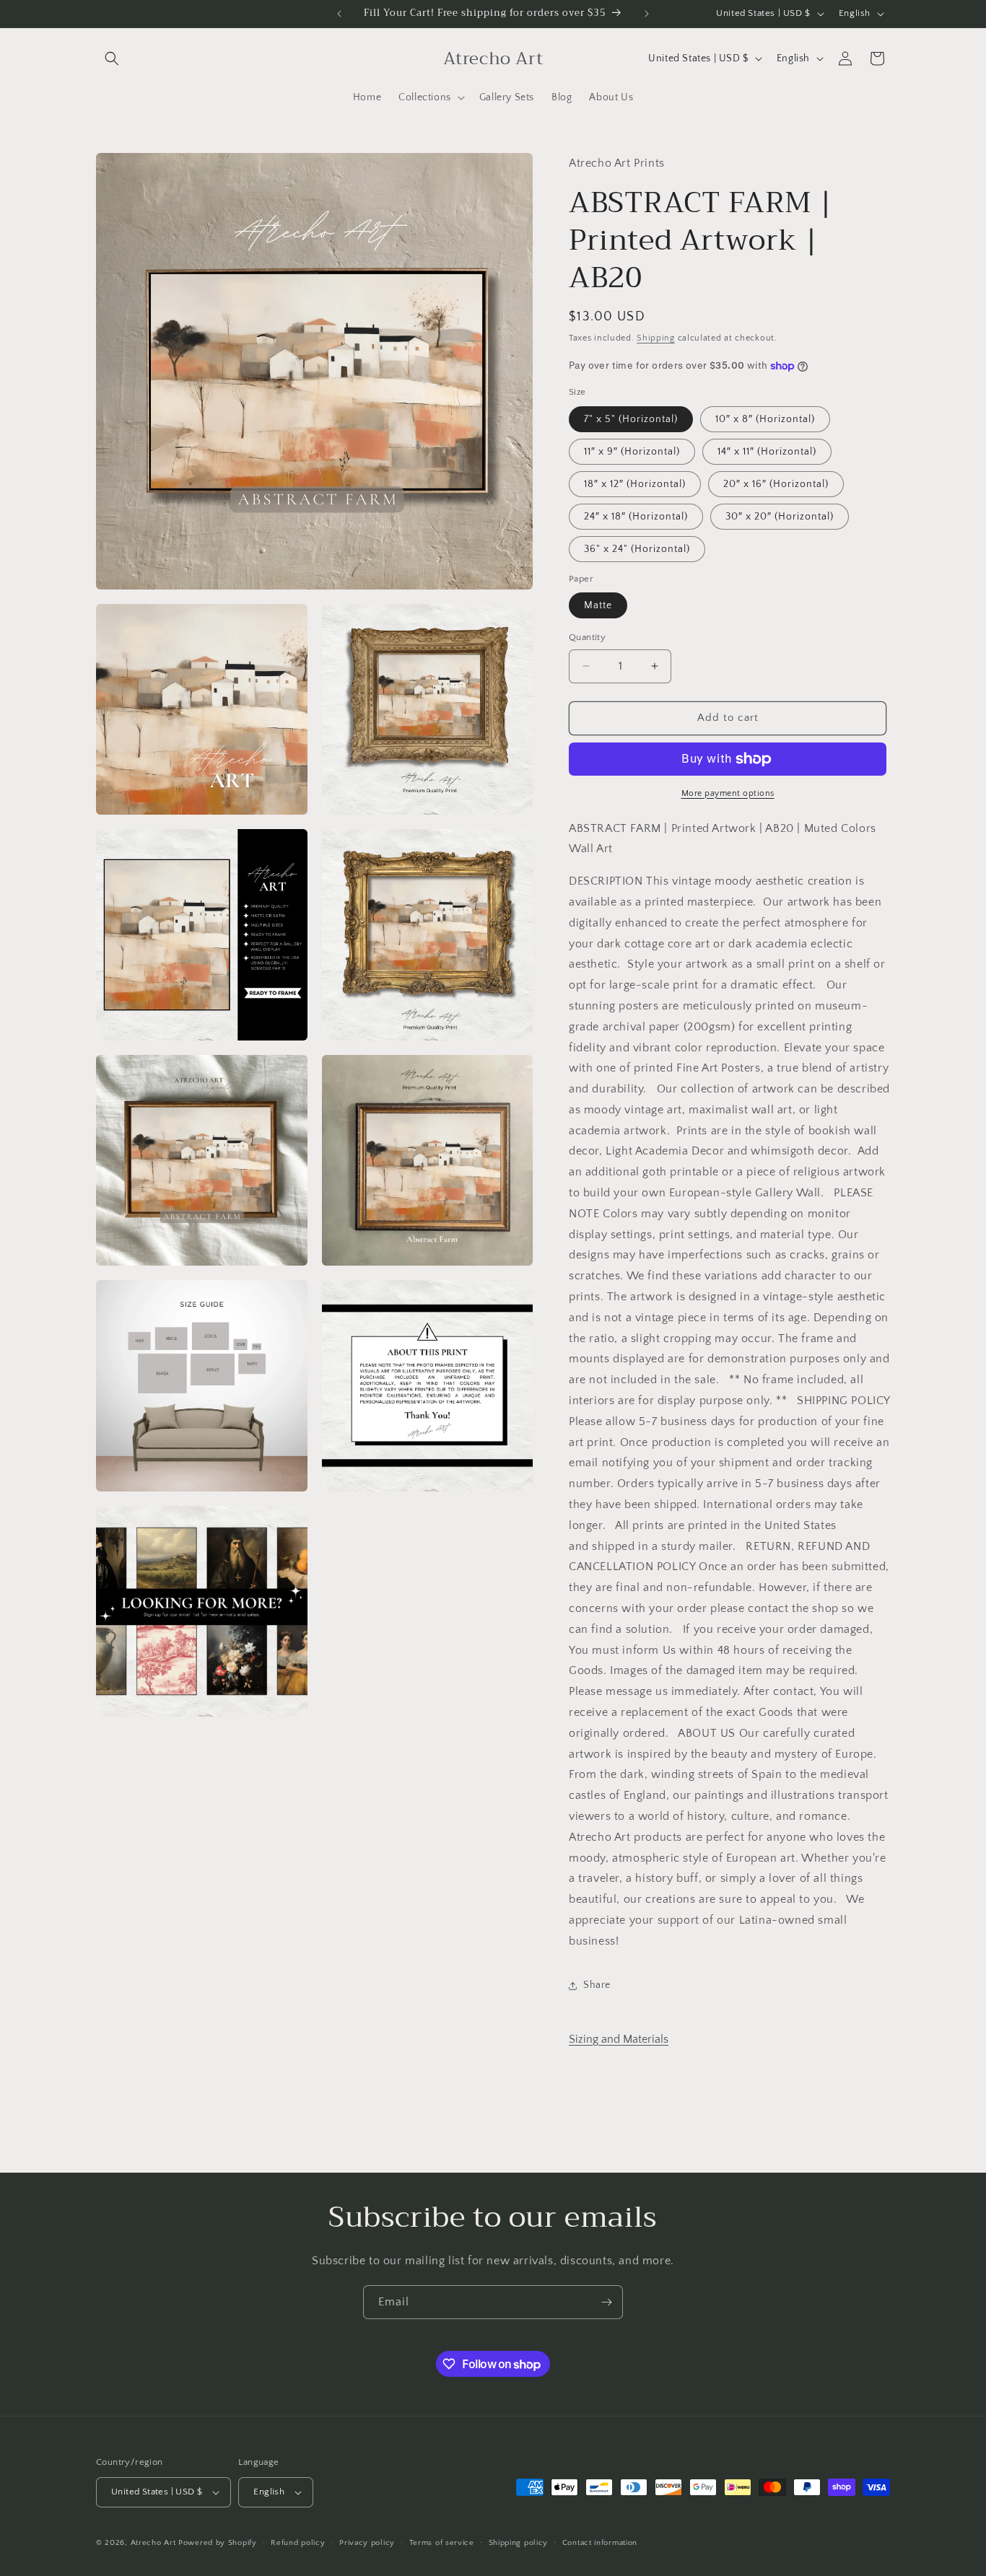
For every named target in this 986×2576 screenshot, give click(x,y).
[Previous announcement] (339, 14)
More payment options (728, 793)
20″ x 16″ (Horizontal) (776, 484)
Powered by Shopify (218, 2543)
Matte (598, 605)
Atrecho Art (153, 2543)
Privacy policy (367, 2543)
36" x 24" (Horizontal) (637, 549)
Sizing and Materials (619, 2039)
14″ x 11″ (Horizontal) (767, 452)
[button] (112, 58)
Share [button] (597, 1985)
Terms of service (442, 2543)
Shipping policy (519, 2543)
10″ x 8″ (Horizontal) (765, 419)
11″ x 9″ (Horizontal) (632, 452)
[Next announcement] (647, 14)
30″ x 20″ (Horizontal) (780, 517)
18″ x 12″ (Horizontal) (635, 484)
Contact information (600, 2543)
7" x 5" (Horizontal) (631, 419)
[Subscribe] (606, 2302)
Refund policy (298, 2543)
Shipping (656, 338)
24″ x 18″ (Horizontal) (636, 517)
